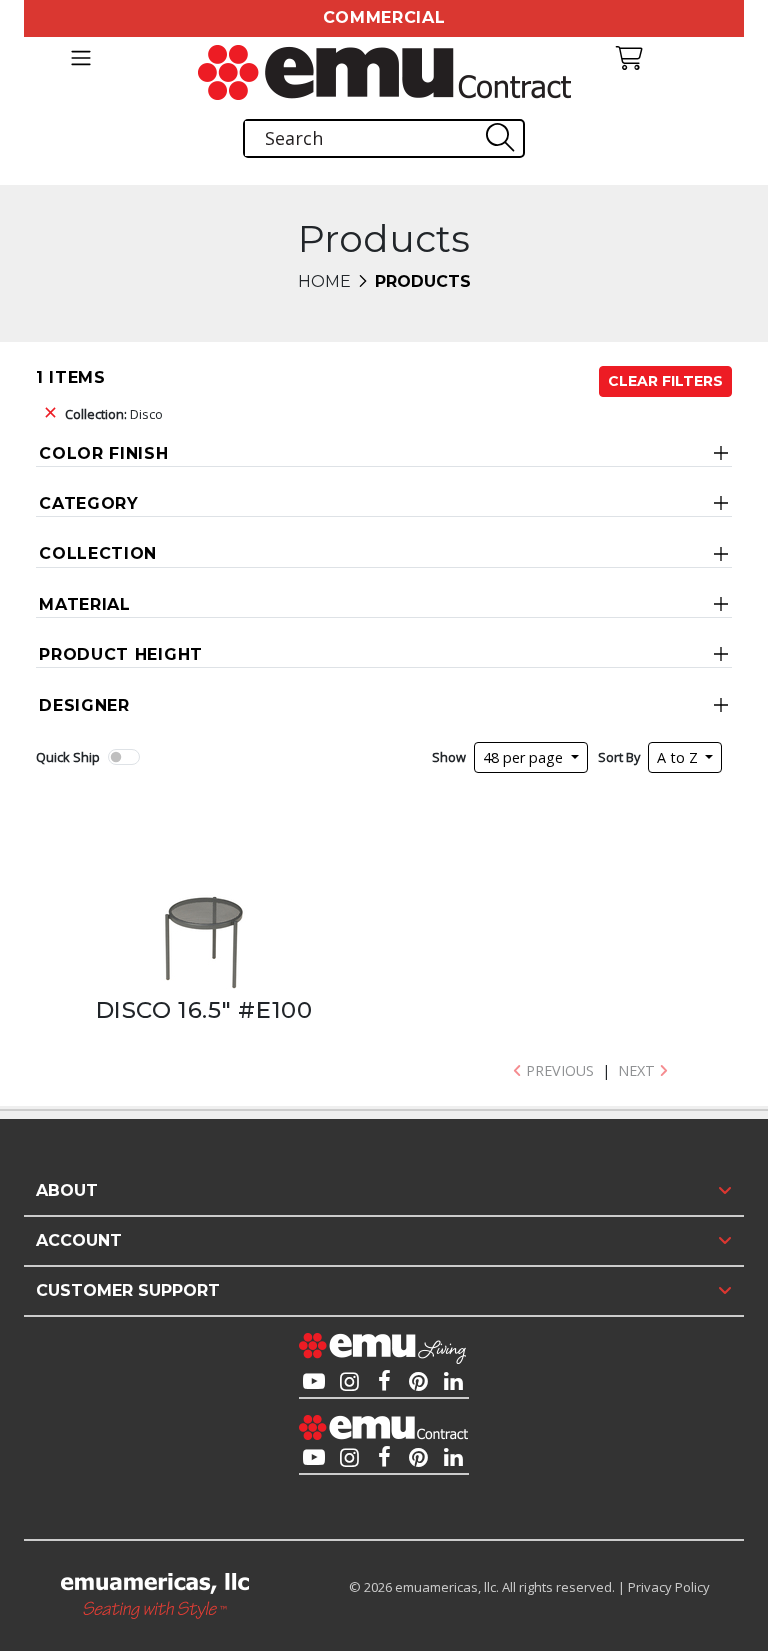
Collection (98, 553)
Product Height (121, 654)
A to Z (679, 757)
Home (324, 281)
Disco (114, 414)
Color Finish (103, 453)
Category (89, 503)
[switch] (124, 757)
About (67, 1190)
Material (85, 604)
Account (79, 1240)
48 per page (525, 757)
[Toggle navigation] (80, 58)
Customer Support (128, 1290)
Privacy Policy (669, 1587)
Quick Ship (68, 757)
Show (449, 757)
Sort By (619, 757)
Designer (84, 705)
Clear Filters (665, 381)
